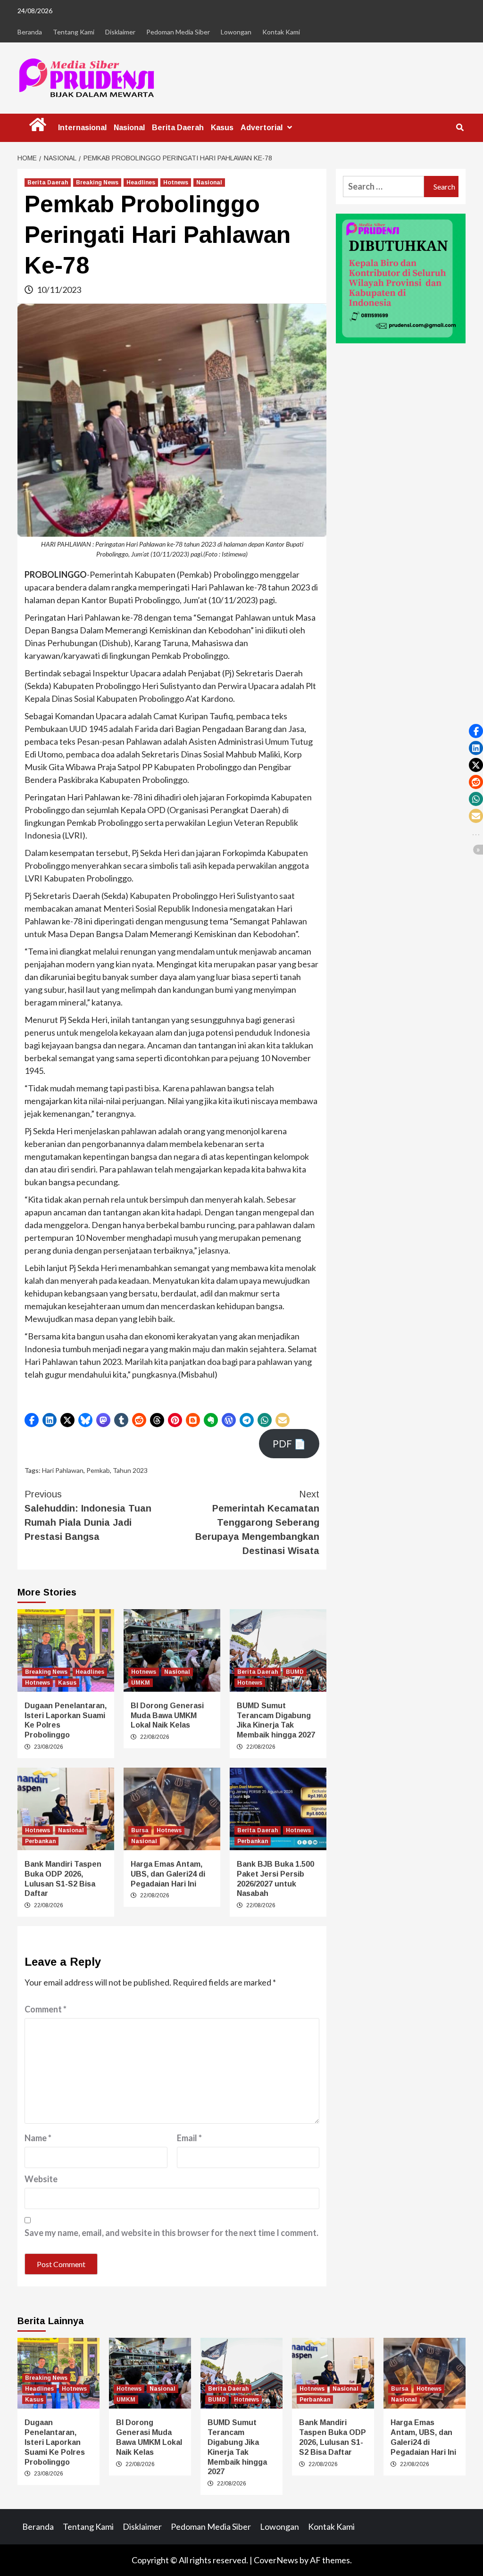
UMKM (141, 1683)
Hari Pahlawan (63, 1470)
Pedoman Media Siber (178, 32)
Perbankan (40, 1841)
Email (189, 2138)
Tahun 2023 (130, 1470)
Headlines (141, 183)
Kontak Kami (281, 32)
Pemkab (98, 1470)
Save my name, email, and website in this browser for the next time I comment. (171, 2233)
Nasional (129, 128)
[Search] (460, 128)
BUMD (295, 1672)
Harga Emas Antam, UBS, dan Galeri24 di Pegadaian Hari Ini (168, 1874)
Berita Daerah (178, 128)
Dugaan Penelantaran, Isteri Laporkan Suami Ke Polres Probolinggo (55, 2442)
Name (38, 2138)
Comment (46, 2009)
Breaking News (97, 183)
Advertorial (262, 128)
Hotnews (176, 183)
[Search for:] (383, 187)
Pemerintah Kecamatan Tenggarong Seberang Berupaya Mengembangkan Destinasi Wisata (257, 1522)
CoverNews (276, 2560)
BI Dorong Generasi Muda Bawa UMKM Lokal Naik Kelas (167, 1716)
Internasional (82, 128)
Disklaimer (120, 32)
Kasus (222, 128)
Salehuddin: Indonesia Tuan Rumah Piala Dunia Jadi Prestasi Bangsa (88, 1515)
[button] (32, 1420)
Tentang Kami (74, 32)
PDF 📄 (289, 1444)
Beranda (30, 32)
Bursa (140, 1830)
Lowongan (236, 32)
